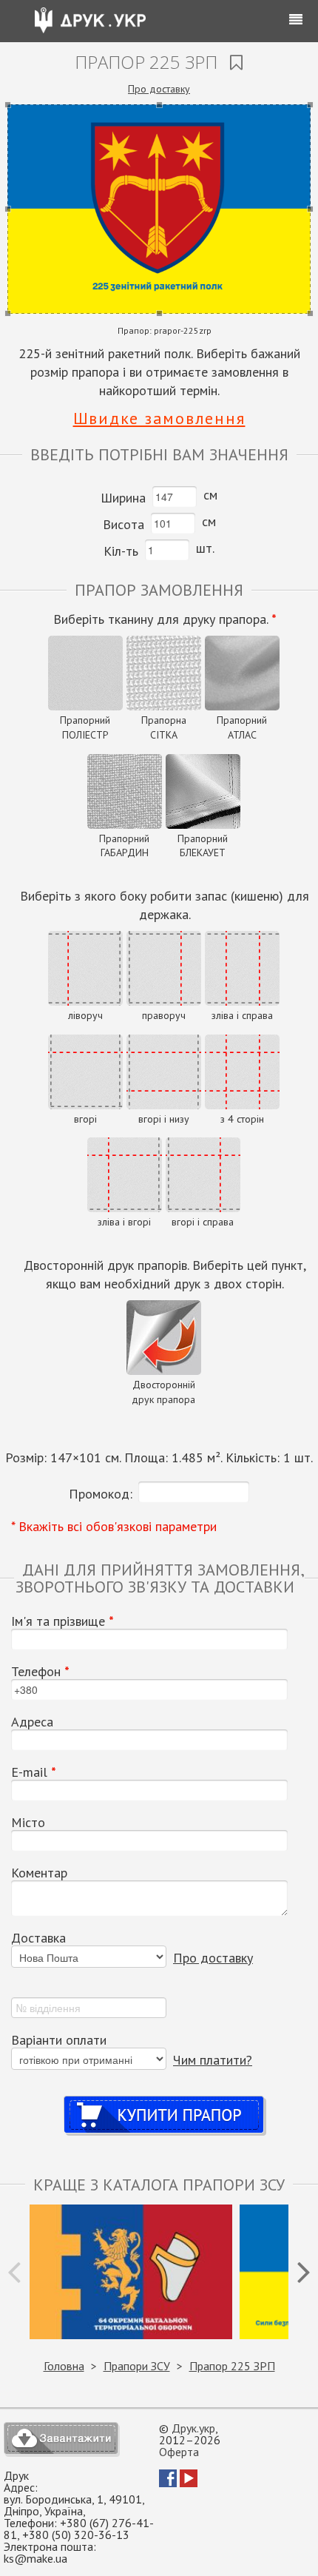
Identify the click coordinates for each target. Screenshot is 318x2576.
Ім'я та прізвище (62, 1621)
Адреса (32, 1722)
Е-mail (34, 1772)
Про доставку (159, 89)
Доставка (38, 1938)
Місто (28, 1823)
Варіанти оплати (59, 2040)
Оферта (179, 2452)
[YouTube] (189, 2483)
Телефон (40, 1672)
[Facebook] (168, 2483)
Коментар (39, 1873)
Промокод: (101, 1494)
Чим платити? (213, 2060)
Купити (165, 2101)
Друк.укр (193, 2428)
